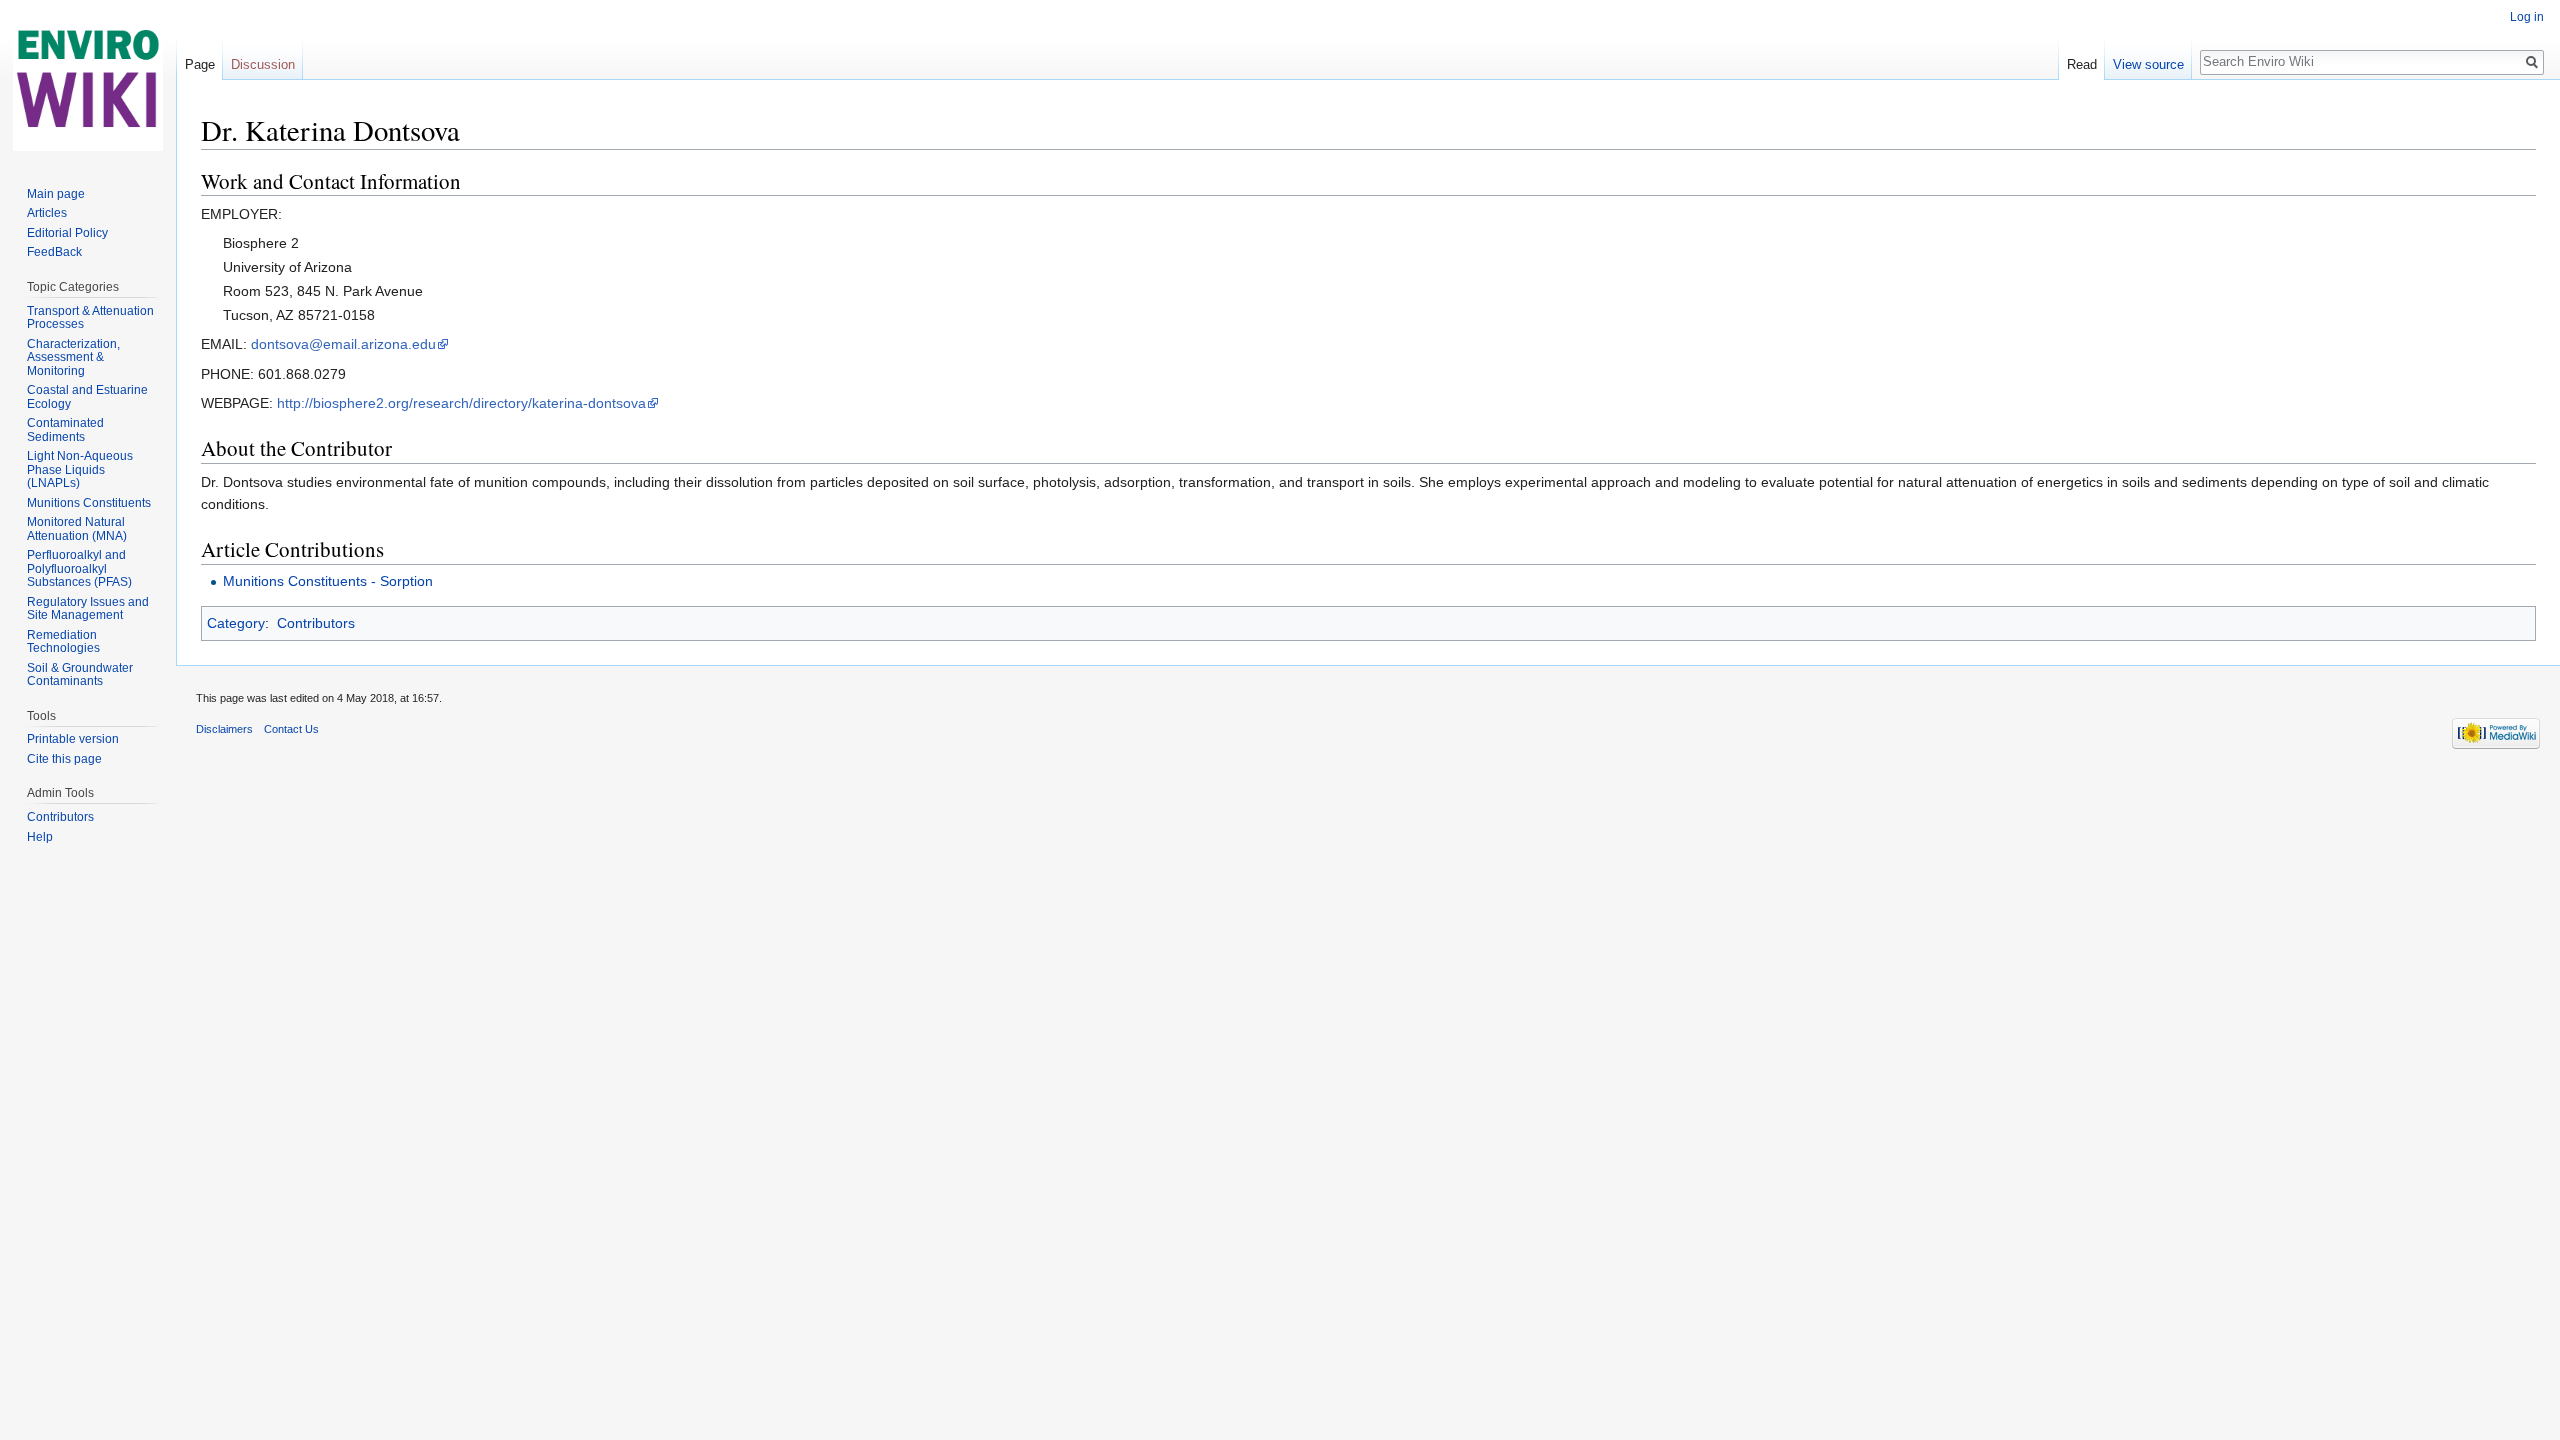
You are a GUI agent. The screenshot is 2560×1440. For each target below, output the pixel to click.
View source (2148, 64)
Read (2082, 64)
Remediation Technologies (63, 642)
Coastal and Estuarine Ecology (87, 397)
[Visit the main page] (88, 80)
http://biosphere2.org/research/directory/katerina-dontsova (461, 403)
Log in (2527, 17)
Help (40, 837)
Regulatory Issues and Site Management (88, 609)
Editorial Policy (67, 233)
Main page (56, 194)
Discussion (263, 64)
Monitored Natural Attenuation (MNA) (77, 529)
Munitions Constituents (89, 503)
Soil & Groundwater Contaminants (80, 675)
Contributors (316, 623)
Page (200, 64)
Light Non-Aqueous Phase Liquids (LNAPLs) (80, 469)
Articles (47, 213)
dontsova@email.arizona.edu (343, 344)
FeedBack (54, 252)
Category (236, 623)
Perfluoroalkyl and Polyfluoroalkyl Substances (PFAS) (79, 568)
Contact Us (291, 729)
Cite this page (64, 759)
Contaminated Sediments (65, 430)
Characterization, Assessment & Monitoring (73, 357)
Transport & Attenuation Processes (90, 318)
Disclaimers (224, 729)
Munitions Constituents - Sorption (328, 581)
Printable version (73, 739)
